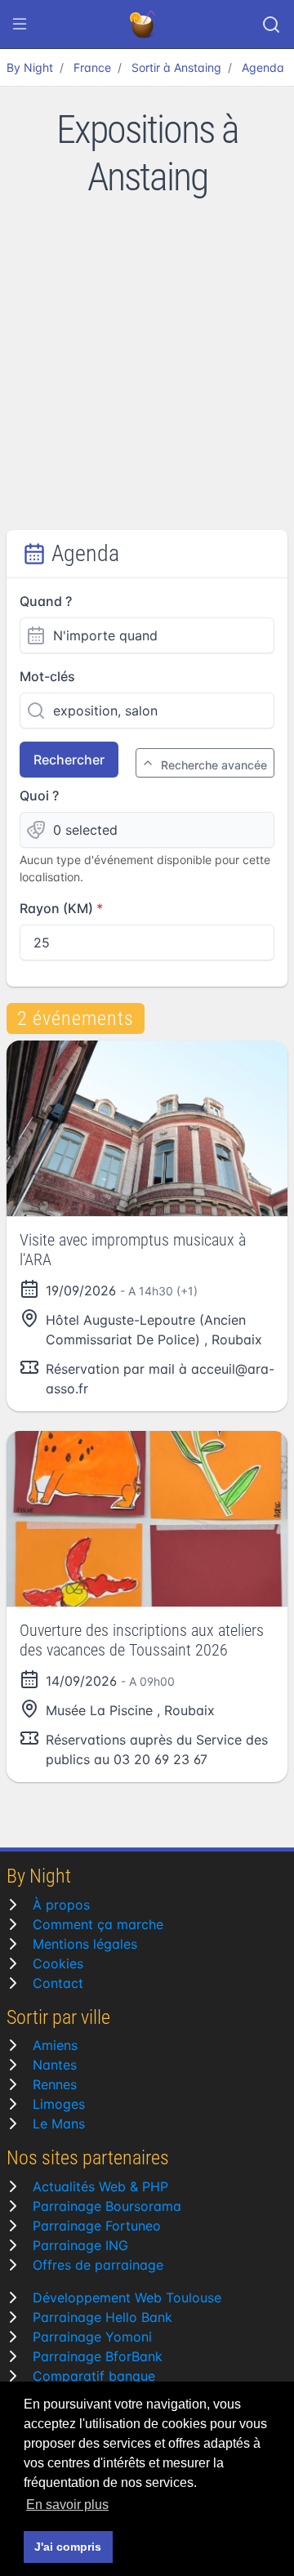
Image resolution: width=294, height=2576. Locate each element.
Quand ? (46, 601)
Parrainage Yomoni (92, 2337)
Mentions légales (85, 1944)
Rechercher (69, 760)
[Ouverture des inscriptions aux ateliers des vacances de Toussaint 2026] (147, 1519)
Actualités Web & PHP (100, 2186)
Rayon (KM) (56, 908)
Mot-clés (47, 676)
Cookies (58, 1963)
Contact (58, 1983)
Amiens (55, 2045)
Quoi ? (39, 796)
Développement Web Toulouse (127, 2297)
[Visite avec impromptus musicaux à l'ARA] (147, 1128)
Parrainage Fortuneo (97, 2226)
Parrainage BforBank (98, 2356)
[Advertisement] (147, 375)
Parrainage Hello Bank (102, 2317)
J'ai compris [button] (68, 2547)
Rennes (55, 2084)
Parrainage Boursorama (107, 2206)
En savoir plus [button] (67, 2505)
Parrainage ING (80, 2245)
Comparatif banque (94, 2376)
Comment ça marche (98, 1924)
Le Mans (59, 2124)
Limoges (59, 2104)
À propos (61, 1905)
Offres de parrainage (98, 2265)
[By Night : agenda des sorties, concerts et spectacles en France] (144, 25)
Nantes (55, 2065)
